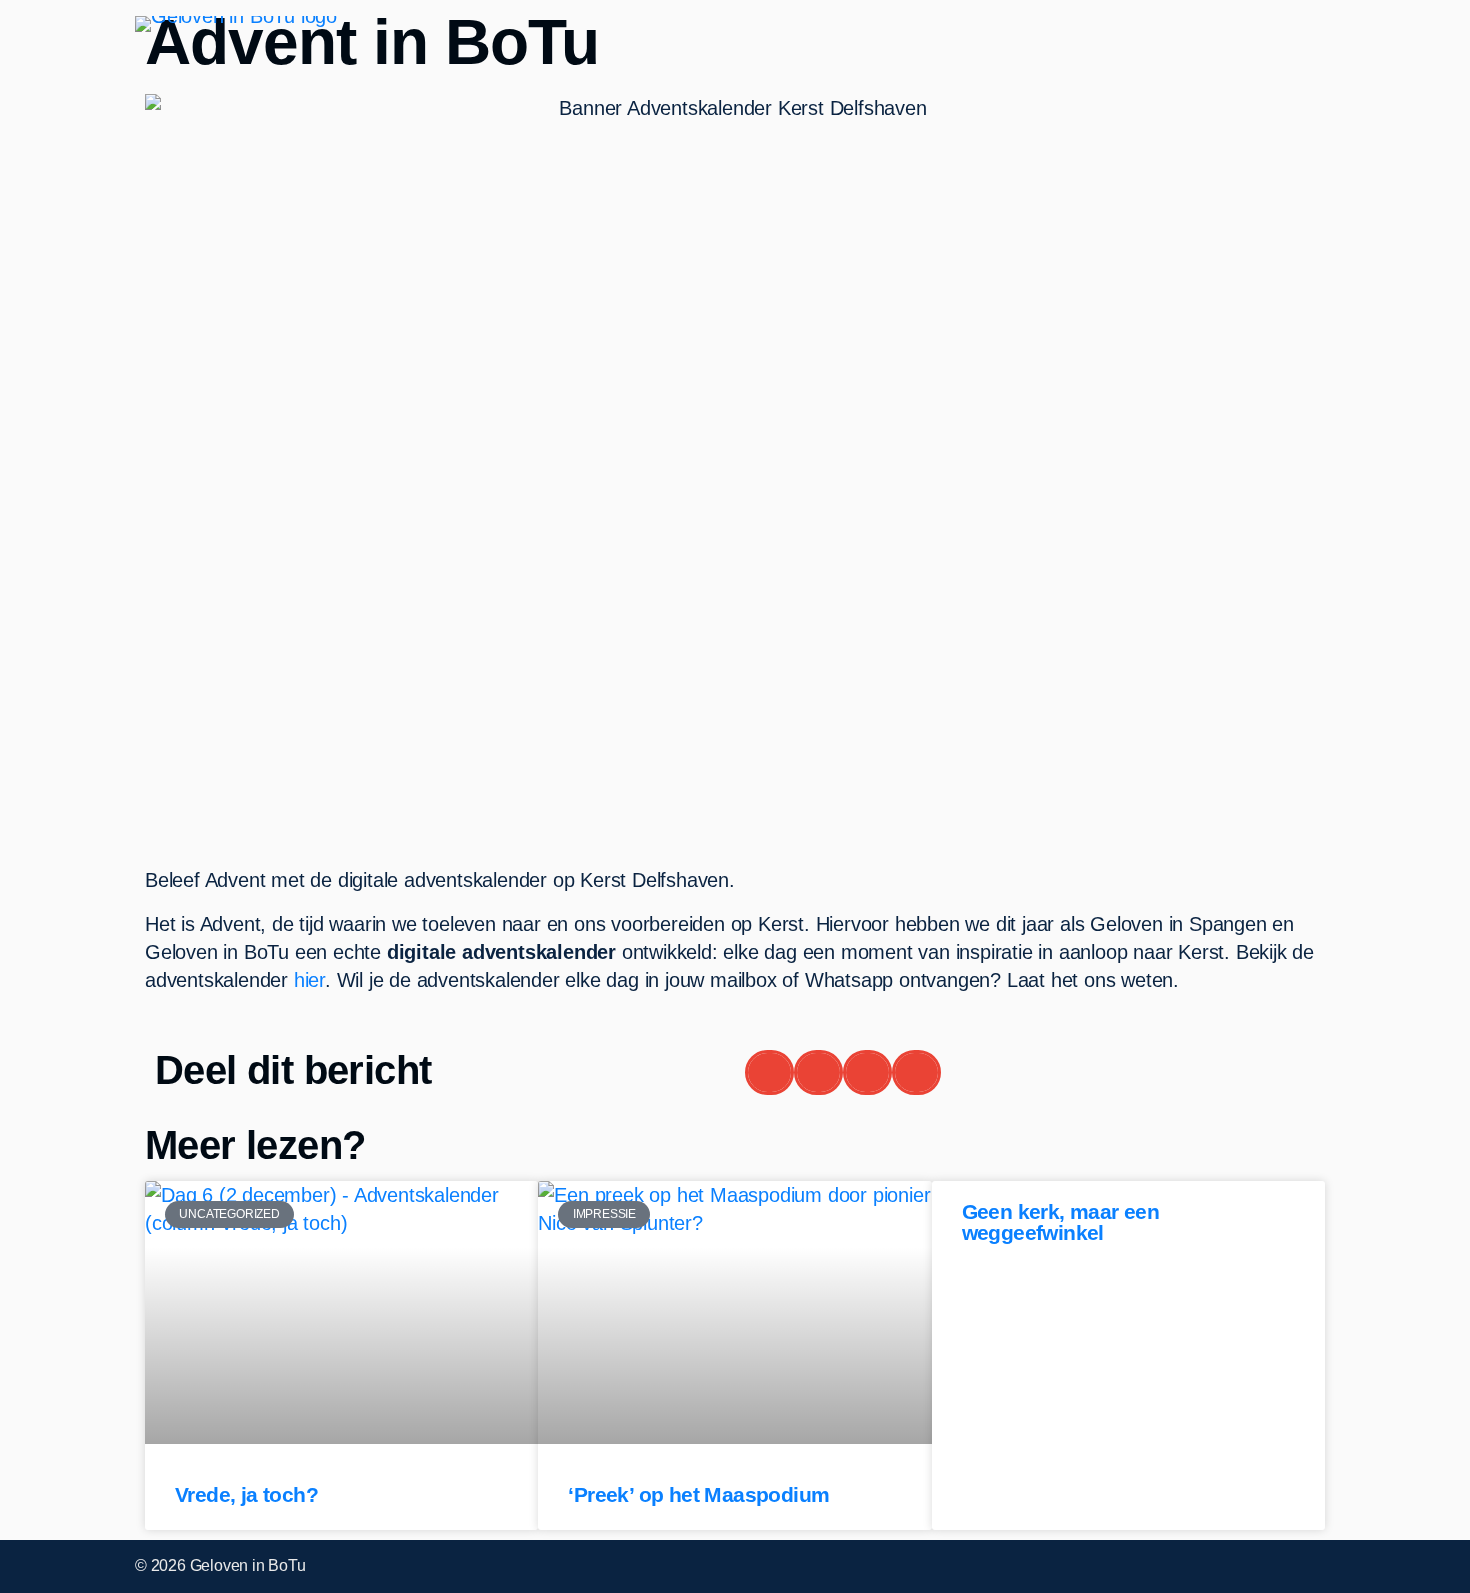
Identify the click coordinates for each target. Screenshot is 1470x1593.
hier (309, 980)
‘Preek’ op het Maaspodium (698, 1494)
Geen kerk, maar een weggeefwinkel (1061, 1222)
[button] (769, 1072)
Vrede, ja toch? (246, 1494)
